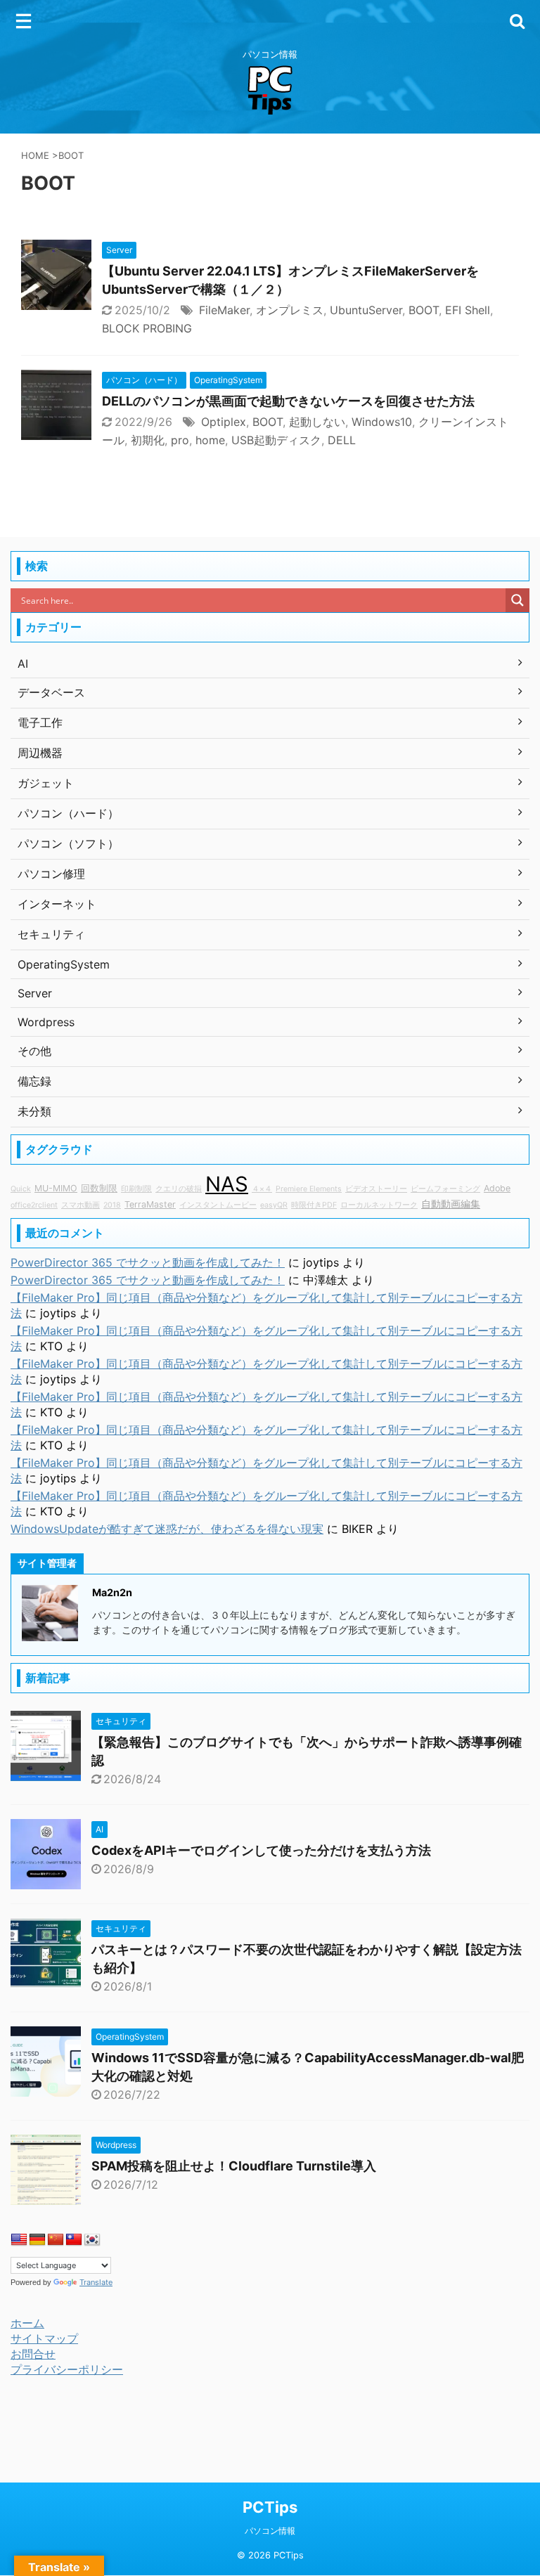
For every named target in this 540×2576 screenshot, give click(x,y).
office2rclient (34, 1205)
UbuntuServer (366, 310)
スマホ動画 (81, 1205)
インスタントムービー (218, 1205)
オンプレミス (290, 310)
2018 (112, 1205)
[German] (37, 2240)
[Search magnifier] (517, 600)
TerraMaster (150, 1204)
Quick (21, 1189)
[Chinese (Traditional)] (74, 2240)
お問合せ (33, 2354)
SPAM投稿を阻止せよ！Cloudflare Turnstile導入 (234, 2166)
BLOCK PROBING (147, 328)
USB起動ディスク (276, 440)
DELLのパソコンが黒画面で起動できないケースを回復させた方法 (288, 401)
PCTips (270, 2507)
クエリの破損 (179, 1189)
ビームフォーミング (445, 1189)
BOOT (424, 310)
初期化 (148, 440)
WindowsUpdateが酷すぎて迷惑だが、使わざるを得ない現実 (167, 1529)
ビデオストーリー (376, 1189)
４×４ (262, 1189)
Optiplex (224, 422)
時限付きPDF (314, 1205)
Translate (96, 2282)
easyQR (274, 1205)
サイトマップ (44, 2338)
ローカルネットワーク (379, 1205)
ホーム (27, 2323)
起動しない (317, 422)
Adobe (497, 1188)
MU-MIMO (56, 1188)
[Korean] (92, 2240)
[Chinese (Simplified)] (56, 2240)
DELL (342, 440)
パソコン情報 (270, 2531)
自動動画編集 (451, 1204)
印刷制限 (136, 1189)
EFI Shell (468, 310)
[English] (19, 2240)
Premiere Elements (309, 1189)
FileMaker (224, 310)
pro (180, 440)
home (210, 440)
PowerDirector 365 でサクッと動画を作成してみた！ (148, 1262)
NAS (227, 1184)
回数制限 (99, 1188)
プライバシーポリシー (67, 2369)
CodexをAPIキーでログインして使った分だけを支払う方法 (261, 1850)
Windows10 (382, 422)
